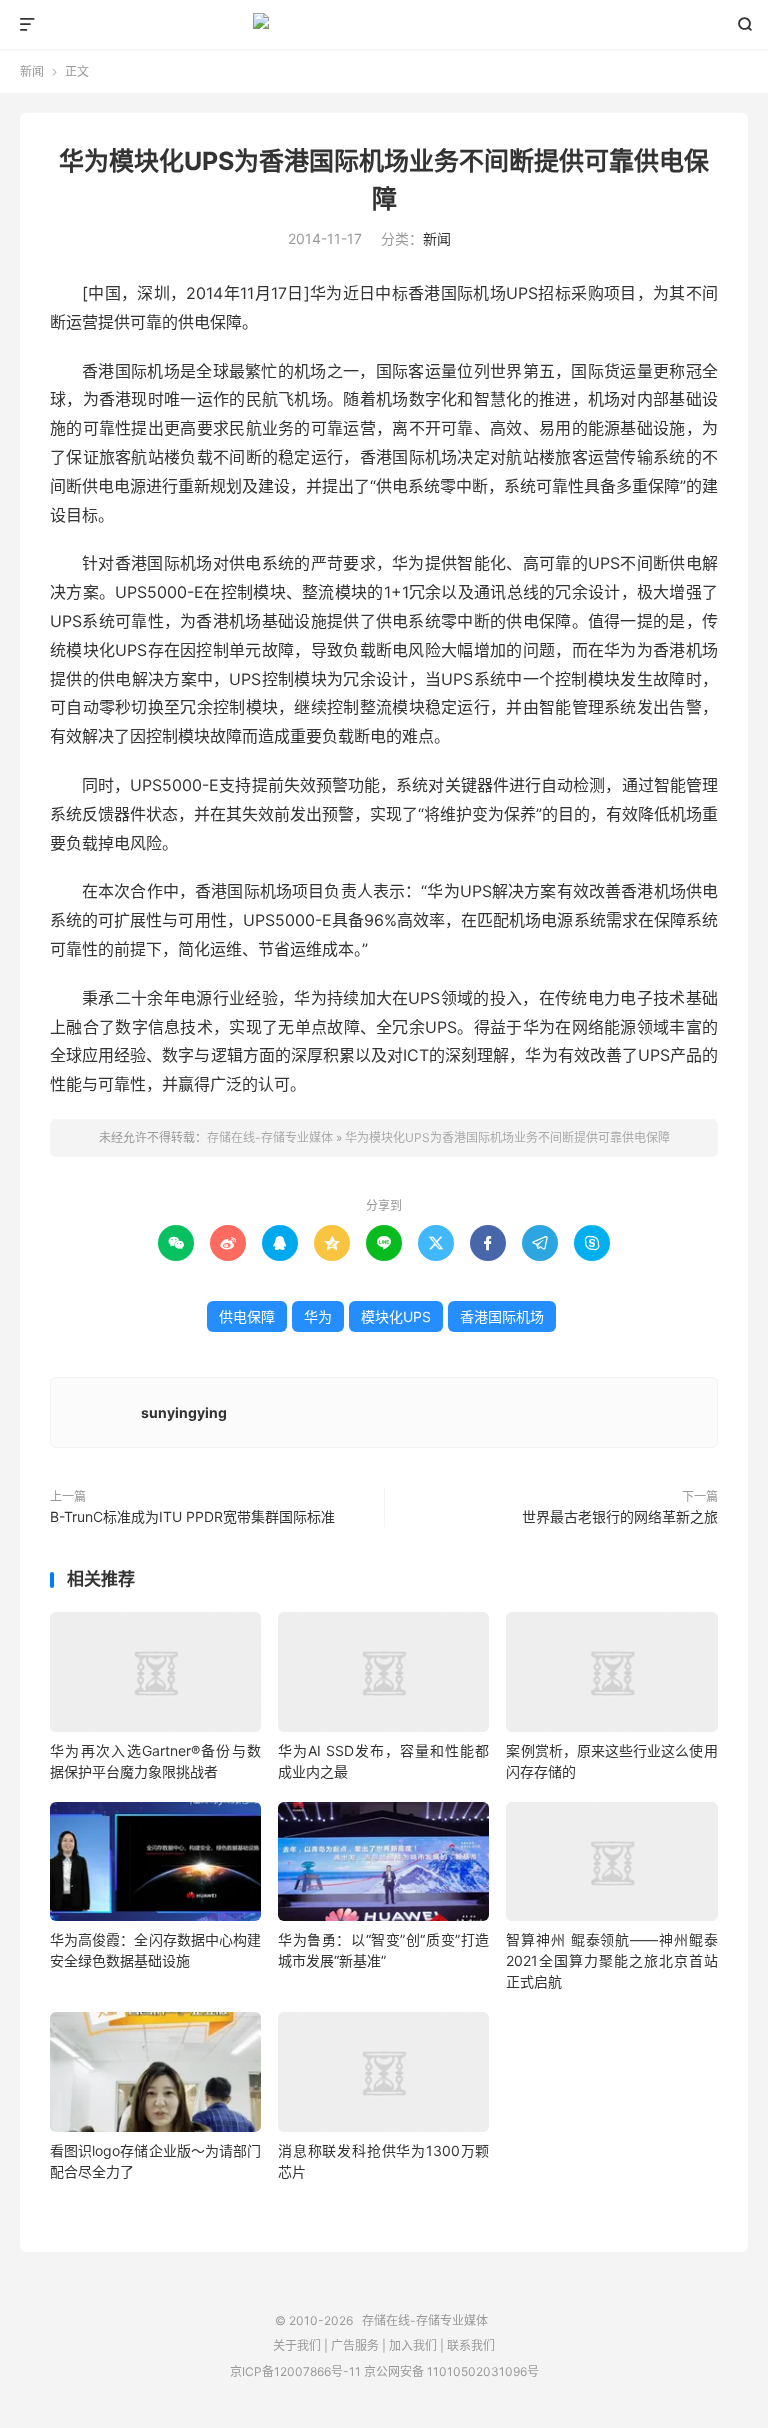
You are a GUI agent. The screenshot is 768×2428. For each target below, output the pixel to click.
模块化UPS (396, 1316)
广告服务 (355, 2345)
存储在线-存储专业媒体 (384, 25)
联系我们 (471, 2345)
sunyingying (184, 1412)
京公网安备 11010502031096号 (451, 2371)
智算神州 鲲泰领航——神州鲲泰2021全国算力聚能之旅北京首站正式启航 (611, 1960)
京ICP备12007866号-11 (295, 2371)
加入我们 (413, 2345)
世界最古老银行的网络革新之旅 (620, 1516)
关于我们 (297, 2345)
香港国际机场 (502, 1316)
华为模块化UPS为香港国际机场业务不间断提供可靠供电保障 (507, 1137)
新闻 (32, 71)
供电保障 (247, 1316)
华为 (318, 1316)
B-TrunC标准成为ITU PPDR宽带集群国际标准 (192, 1516)
